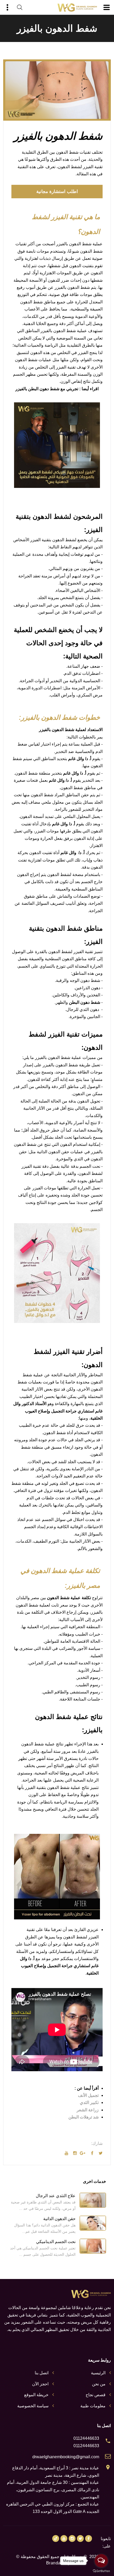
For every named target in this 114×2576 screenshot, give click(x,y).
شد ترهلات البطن (84, 2117)
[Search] (20, 7)
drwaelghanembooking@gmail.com (66, 2457)
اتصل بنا (42, 2373)
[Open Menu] (107, 7)
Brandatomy (58, 2563)
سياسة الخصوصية (33, 2406)
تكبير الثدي (89, 2102)
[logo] (77, 8)
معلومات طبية (93, 2406)
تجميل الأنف (88, 2095)
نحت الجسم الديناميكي (56, 2242)
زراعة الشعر (88, 2110)
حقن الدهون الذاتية (59, 2219)
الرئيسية (98, 2373)
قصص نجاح (96, 2395)
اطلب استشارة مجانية (57, 192)
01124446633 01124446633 (86, 2442)
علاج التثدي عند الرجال (56, 2196)
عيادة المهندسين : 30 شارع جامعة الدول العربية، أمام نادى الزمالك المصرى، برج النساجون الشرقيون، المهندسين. (53, 2490)
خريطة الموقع (36, 2395)
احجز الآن (40, 2384)
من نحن (99, 2384)
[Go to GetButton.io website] (101, 2571)
